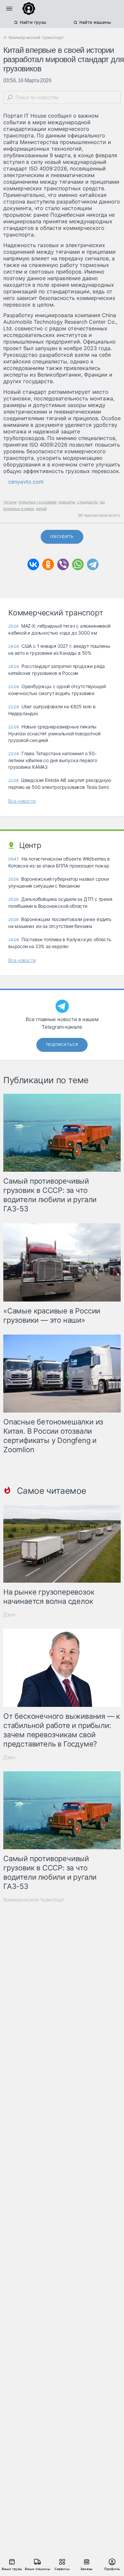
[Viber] (63, 564)
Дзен (9, 1615)
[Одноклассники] (48, 564)
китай (41, 509)
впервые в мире (19, 509)
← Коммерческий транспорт (34, 37)
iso (102, 502)
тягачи (10, 502)
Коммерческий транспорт (34, 1900)
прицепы (67, 502)
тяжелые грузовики (37, 502)
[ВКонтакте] (33, 564)
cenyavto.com (26, 482)
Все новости (22, 801)
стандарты (87, 502)
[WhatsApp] (78, 564)
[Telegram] (93, 564)
